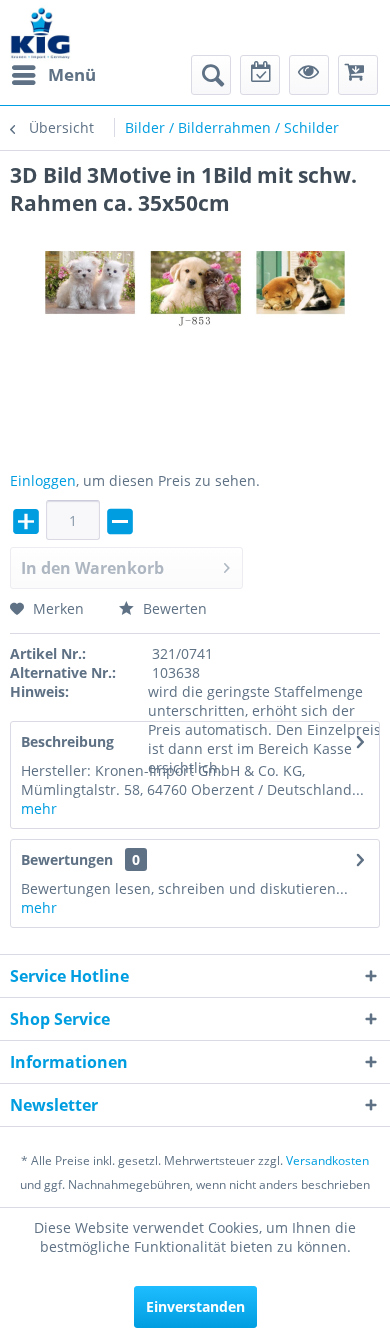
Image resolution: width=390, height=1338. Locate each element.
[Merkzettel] (260, 75)
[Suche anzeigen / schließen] (211, 75)
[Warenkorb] (358, 75)
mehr (39, 808)
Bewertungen (67, 859)
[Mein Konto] (309, 75)
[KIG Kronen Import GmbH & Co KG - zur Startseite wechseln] (40, 32)
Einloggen (43, 480)
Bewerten (173, 608)
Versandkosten (327, 1160)
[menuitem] (53, 75)
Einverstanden (195, 1306)
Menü (72, 74)
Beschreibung (67, 741)
